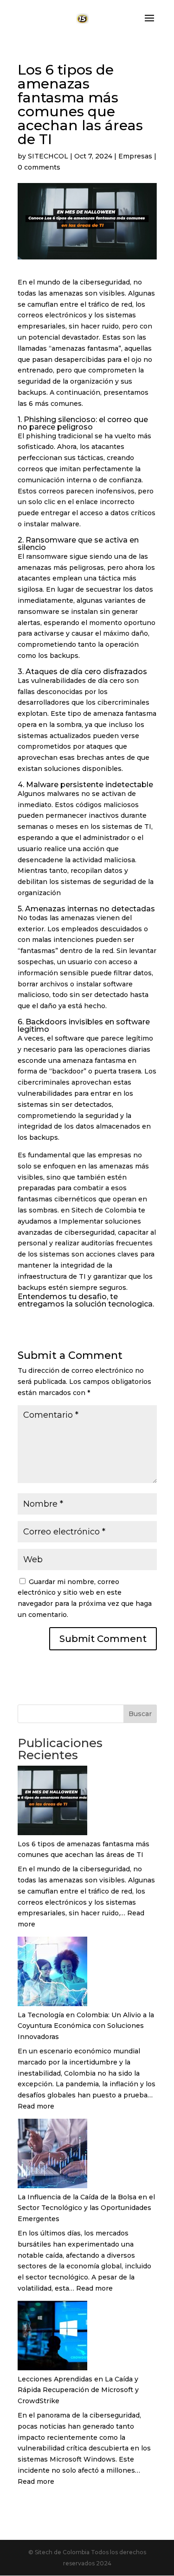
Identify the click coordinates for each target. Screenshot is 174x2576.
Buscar (140, 1714)
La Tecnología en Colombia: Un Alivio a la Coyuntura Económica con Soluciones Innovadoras (86, 2026)
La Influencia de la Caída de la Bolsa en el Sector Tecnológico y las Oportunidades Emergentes (86, 2208)
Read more (36, 2106)
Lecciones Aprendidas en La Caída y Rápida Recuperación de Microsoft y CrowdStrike (78, 2390)
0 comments (39, 167)
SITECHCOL (48, 156)
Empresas (135, 156)
